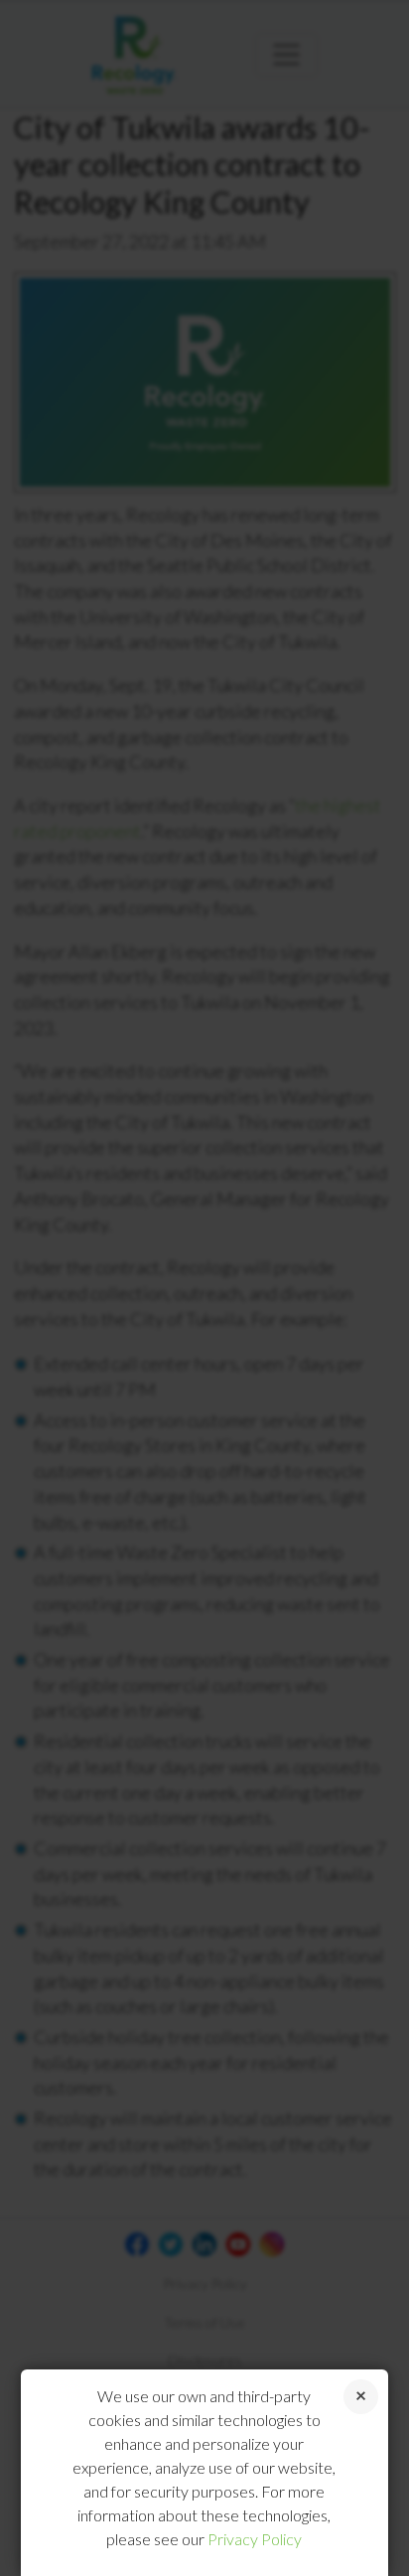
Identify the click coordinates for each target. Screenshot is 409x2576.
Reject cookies (361, 2397)
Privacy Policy (255, 2539)
